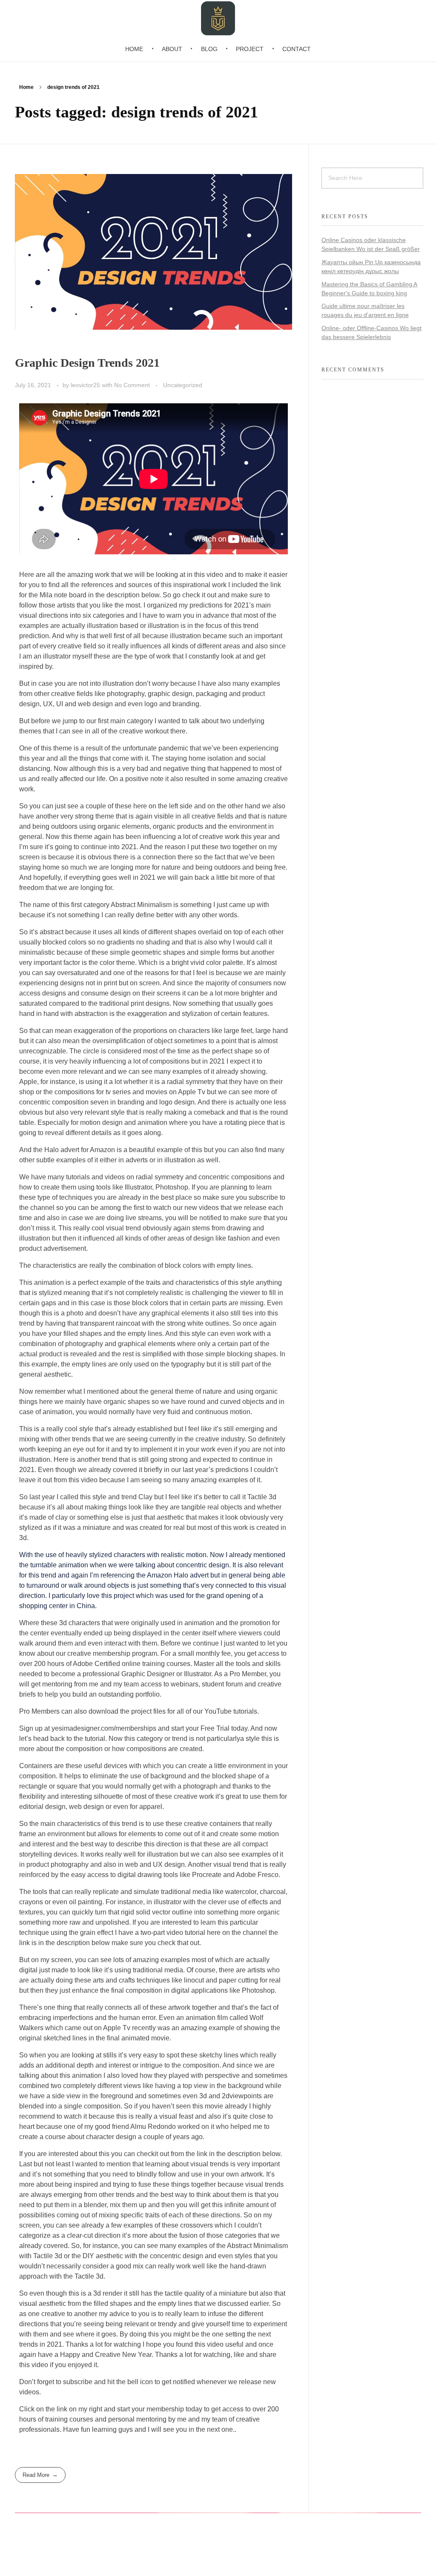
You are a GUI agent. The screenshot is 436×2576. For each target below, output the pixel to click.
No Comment (132, 385)
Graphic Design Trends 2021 (87, 363)
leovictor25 (86, 385)
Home (26, 87)
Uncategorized (183, 385)
